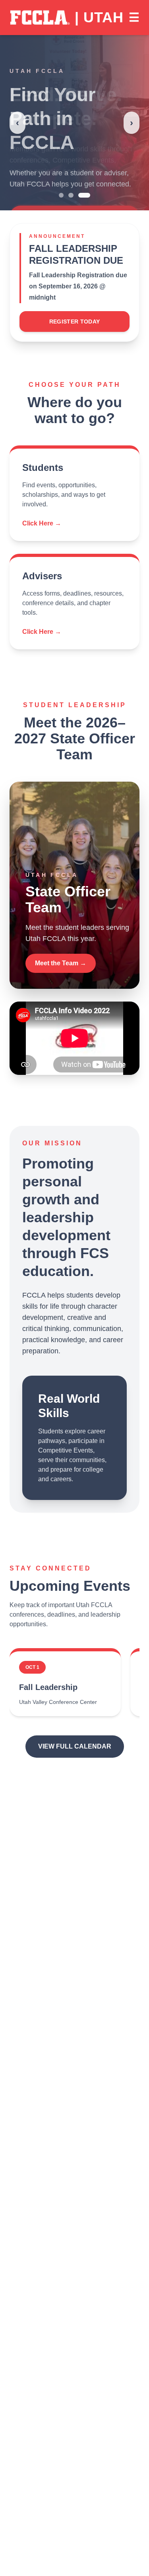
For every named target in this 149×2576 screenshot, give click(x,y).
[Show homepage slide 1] (61, 195)
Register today (75, 322)
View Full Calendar (75, 1746)
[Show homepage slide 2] (71, 195)
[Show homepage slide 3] (84, 195)
